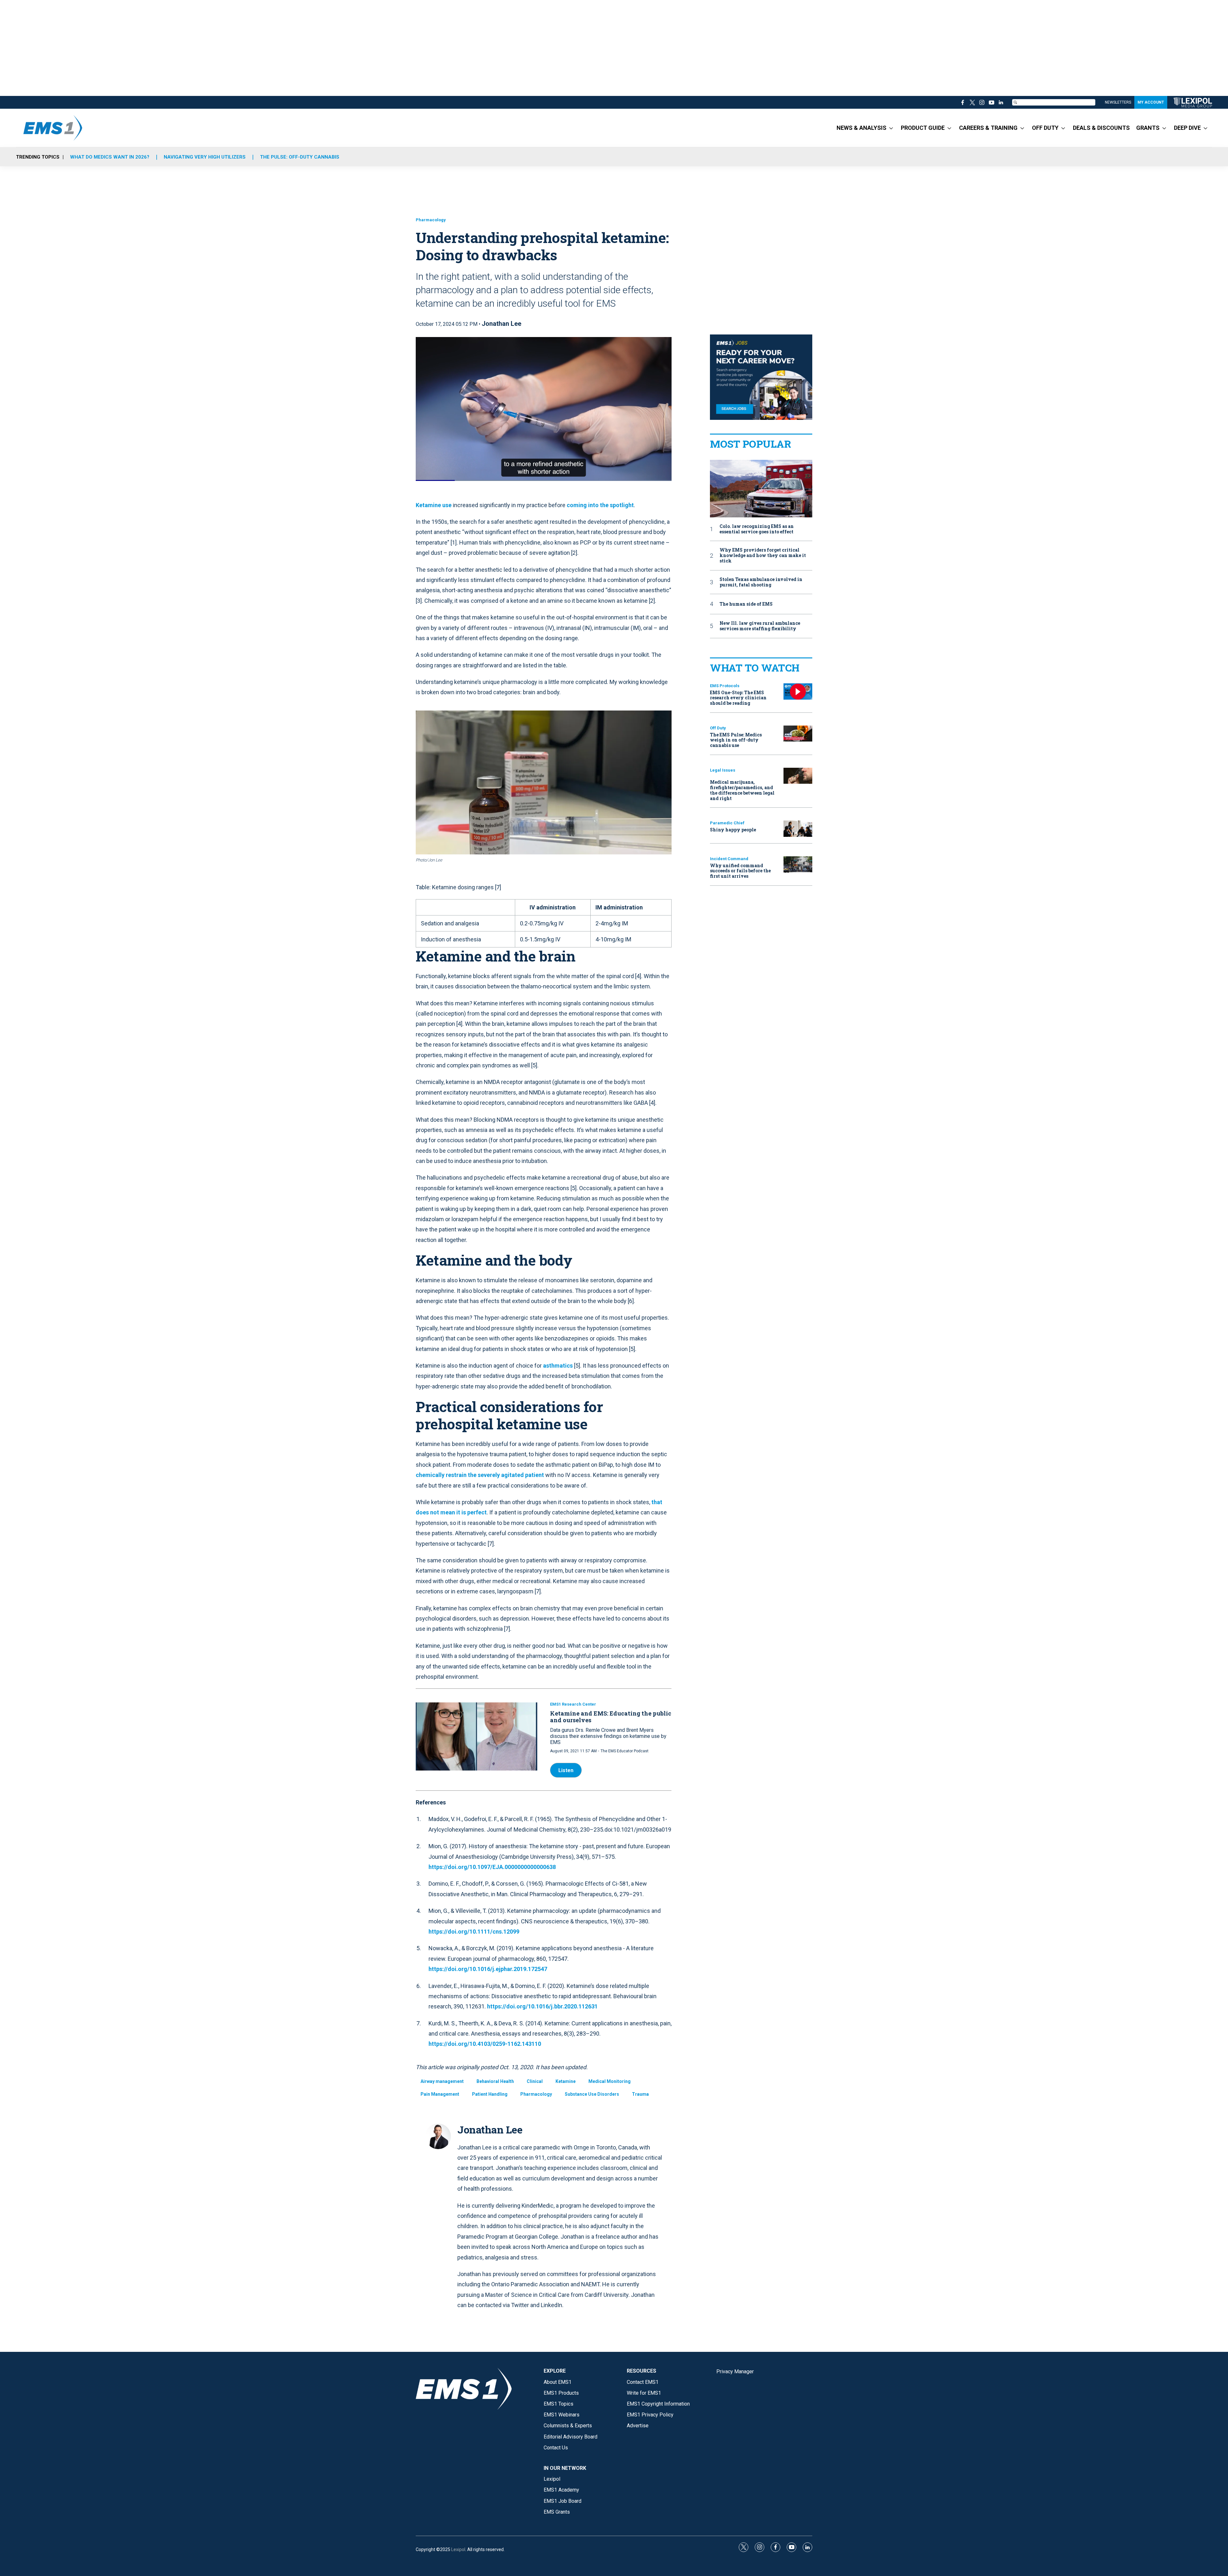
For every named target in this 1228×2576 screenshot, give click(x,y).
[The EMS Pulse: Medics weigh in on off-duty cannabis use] (798, 734)
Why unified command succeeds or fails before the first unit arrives (740, 871)
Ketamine (566, 2081)
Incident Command (729, 859)
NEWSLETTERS (1118, 102)
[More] (891, 128)
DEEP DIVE (1187, 128)
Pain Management (440, 2094)
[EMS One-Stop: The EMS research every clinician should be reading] (798, 691)
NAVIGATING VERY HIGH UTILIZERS (205, 157)
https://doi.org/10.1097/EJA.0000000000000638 (492, 1867)
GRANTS (1148, 128)
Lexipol (458, 2549)
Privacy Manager (735, 2372)
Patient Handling (490, 2094)
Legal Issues (723, 770)
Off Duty (718, 728)
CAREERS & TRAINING (988, 128)
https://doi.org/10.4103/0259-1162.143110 (485, 2044)
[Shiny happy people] (798, 829)
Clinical (535, 2081)
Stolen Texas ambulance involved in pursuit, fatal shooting (761, 582)
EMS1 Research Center (573, 1704)
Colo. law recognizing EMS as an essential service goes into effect (757, 529)
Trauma (640, 2094)
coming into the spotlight (600, 505)
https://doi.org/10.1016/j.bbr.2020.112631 (542, 2006)
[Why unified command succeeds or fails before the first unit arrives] (798, 864)
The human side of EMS (746, 604)
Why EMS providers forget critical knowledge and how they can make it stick (763, 555)
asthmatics (558, 1366)
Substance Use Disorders (592, 2094)
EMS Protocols (725, 686)
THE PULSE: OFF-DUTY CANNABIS (300, 157)
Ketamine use (434, 505)
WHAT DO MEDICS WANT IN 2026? (110, 157)
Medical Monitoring (610, 2081)
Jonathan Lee (501, 324)
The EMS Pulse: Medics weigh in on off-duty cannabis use (736, 740)
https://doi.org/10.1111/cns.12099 (474, 1932)
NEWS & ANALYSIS (862, 128)
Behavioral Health (495, 2081)
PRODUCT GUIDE (923, 128)
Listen (566, 1770)
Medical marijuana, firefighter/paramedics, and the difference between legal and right (742, 790)
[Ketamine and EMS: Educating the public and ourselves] (476, 1737)
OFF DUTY (1045, 128)
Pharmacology (431, 220)
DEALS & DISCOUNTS (1101, 128)
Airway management (442, 2081)
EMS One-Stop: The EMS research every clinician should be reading (738, 698)
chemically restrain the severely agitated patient (480, 1475)
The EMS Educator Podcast (625, 1751)
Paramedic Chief (727, 823)
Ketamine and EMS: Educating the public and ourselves (611, 1717)
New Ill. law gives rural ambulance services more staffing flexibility (760, 626)
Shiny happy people (733, 830)
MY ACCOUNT (1151, 102)
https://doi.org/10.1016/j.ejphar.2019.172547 (488, 1969)
